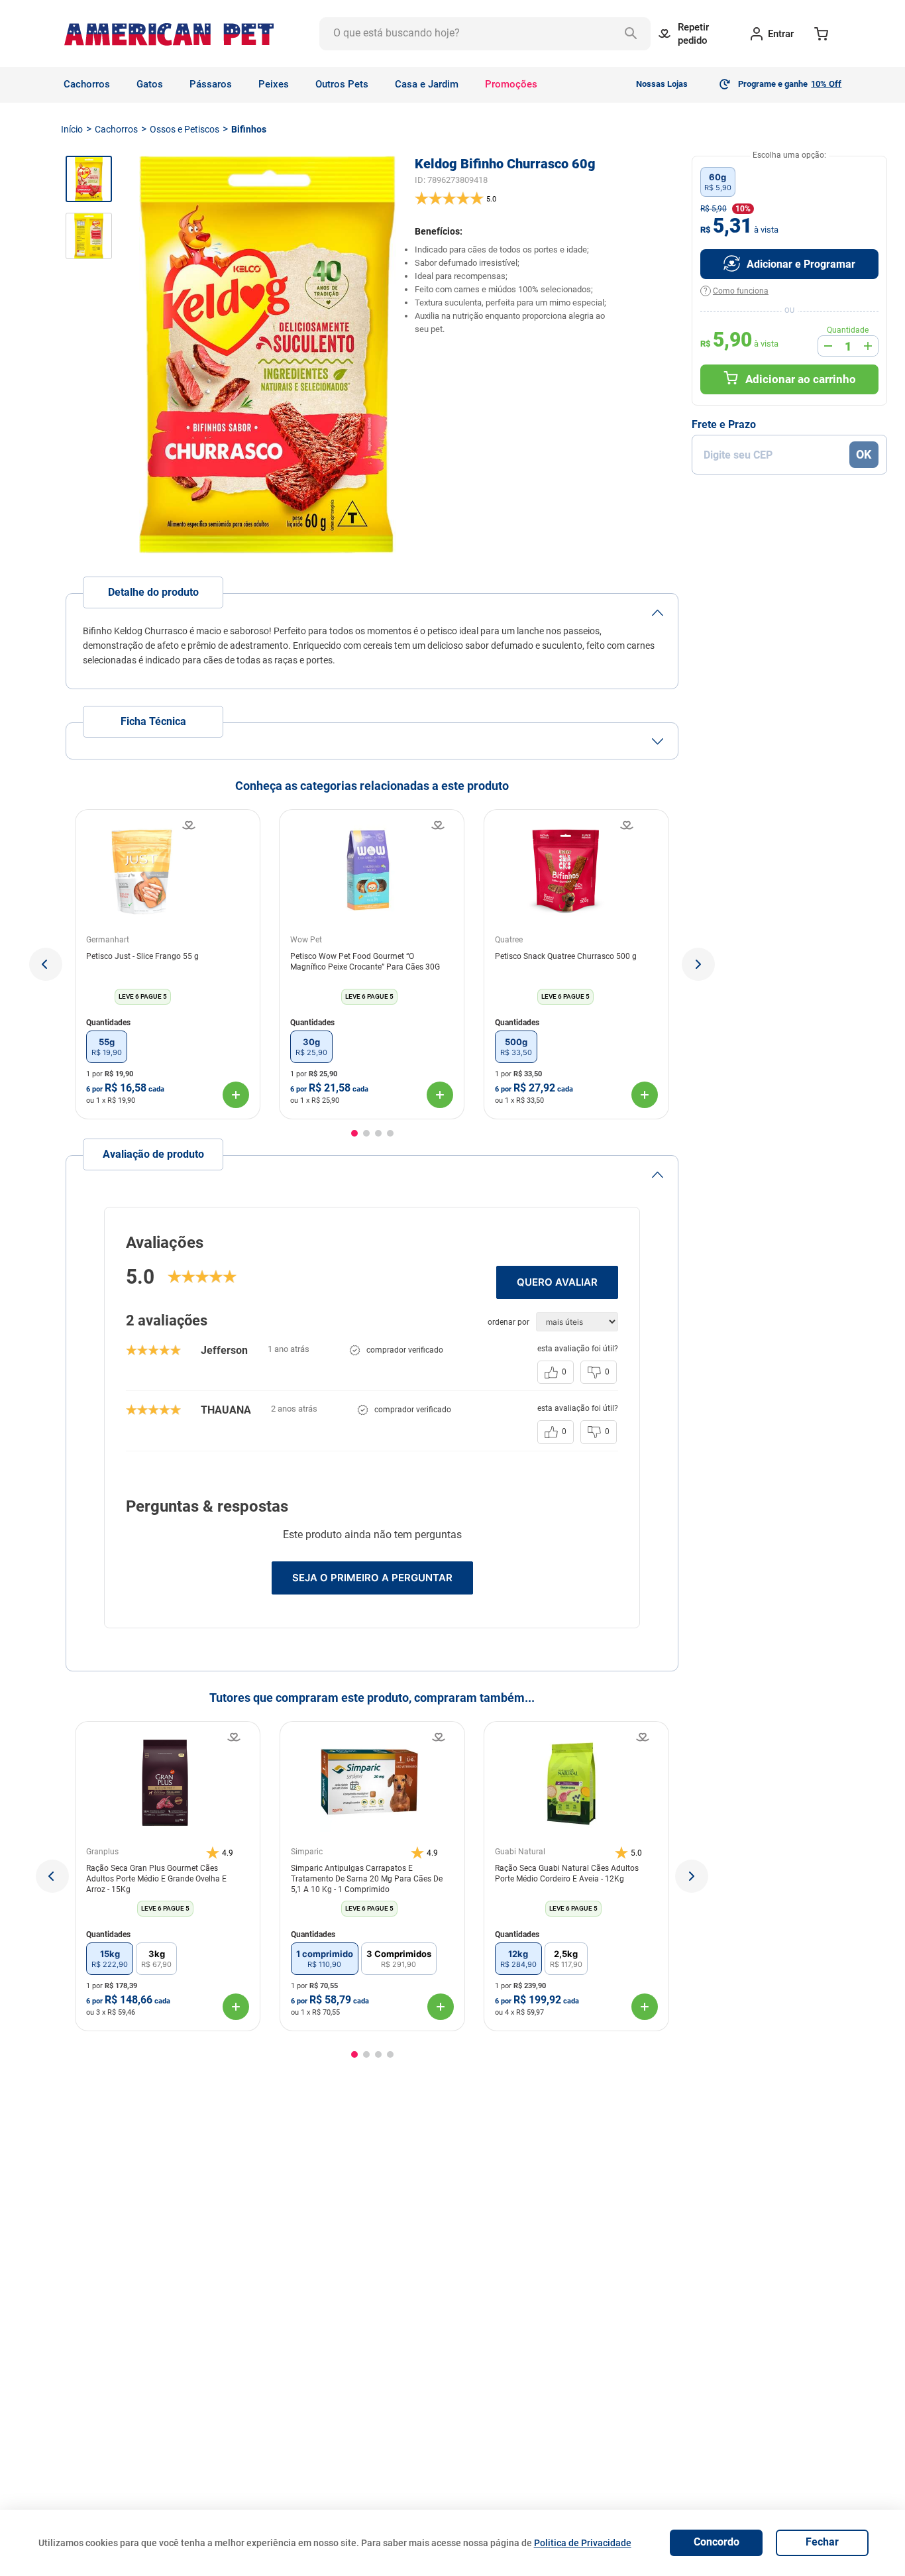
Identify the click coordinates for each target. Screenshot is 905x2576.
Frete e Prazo (724, 425)
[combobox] (485, 34)
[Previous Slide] (52, 1876)
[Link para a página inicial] (72, 129)
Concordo (717, 2542)
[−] (828, 346)
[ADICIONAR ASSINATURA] (789, 264)
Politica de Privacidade (583, 2543)
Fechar (822, 2542)
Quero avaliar (557, 1282)
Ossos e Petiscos (185, 129)
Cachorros (116, 129)
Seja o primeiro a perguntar (372, 1578)
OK (864, 454)
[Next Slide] (692, 1876)
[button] (46, 964)
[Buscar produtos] (634, 34)
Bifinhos (249, 129)
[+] (868, 346)
